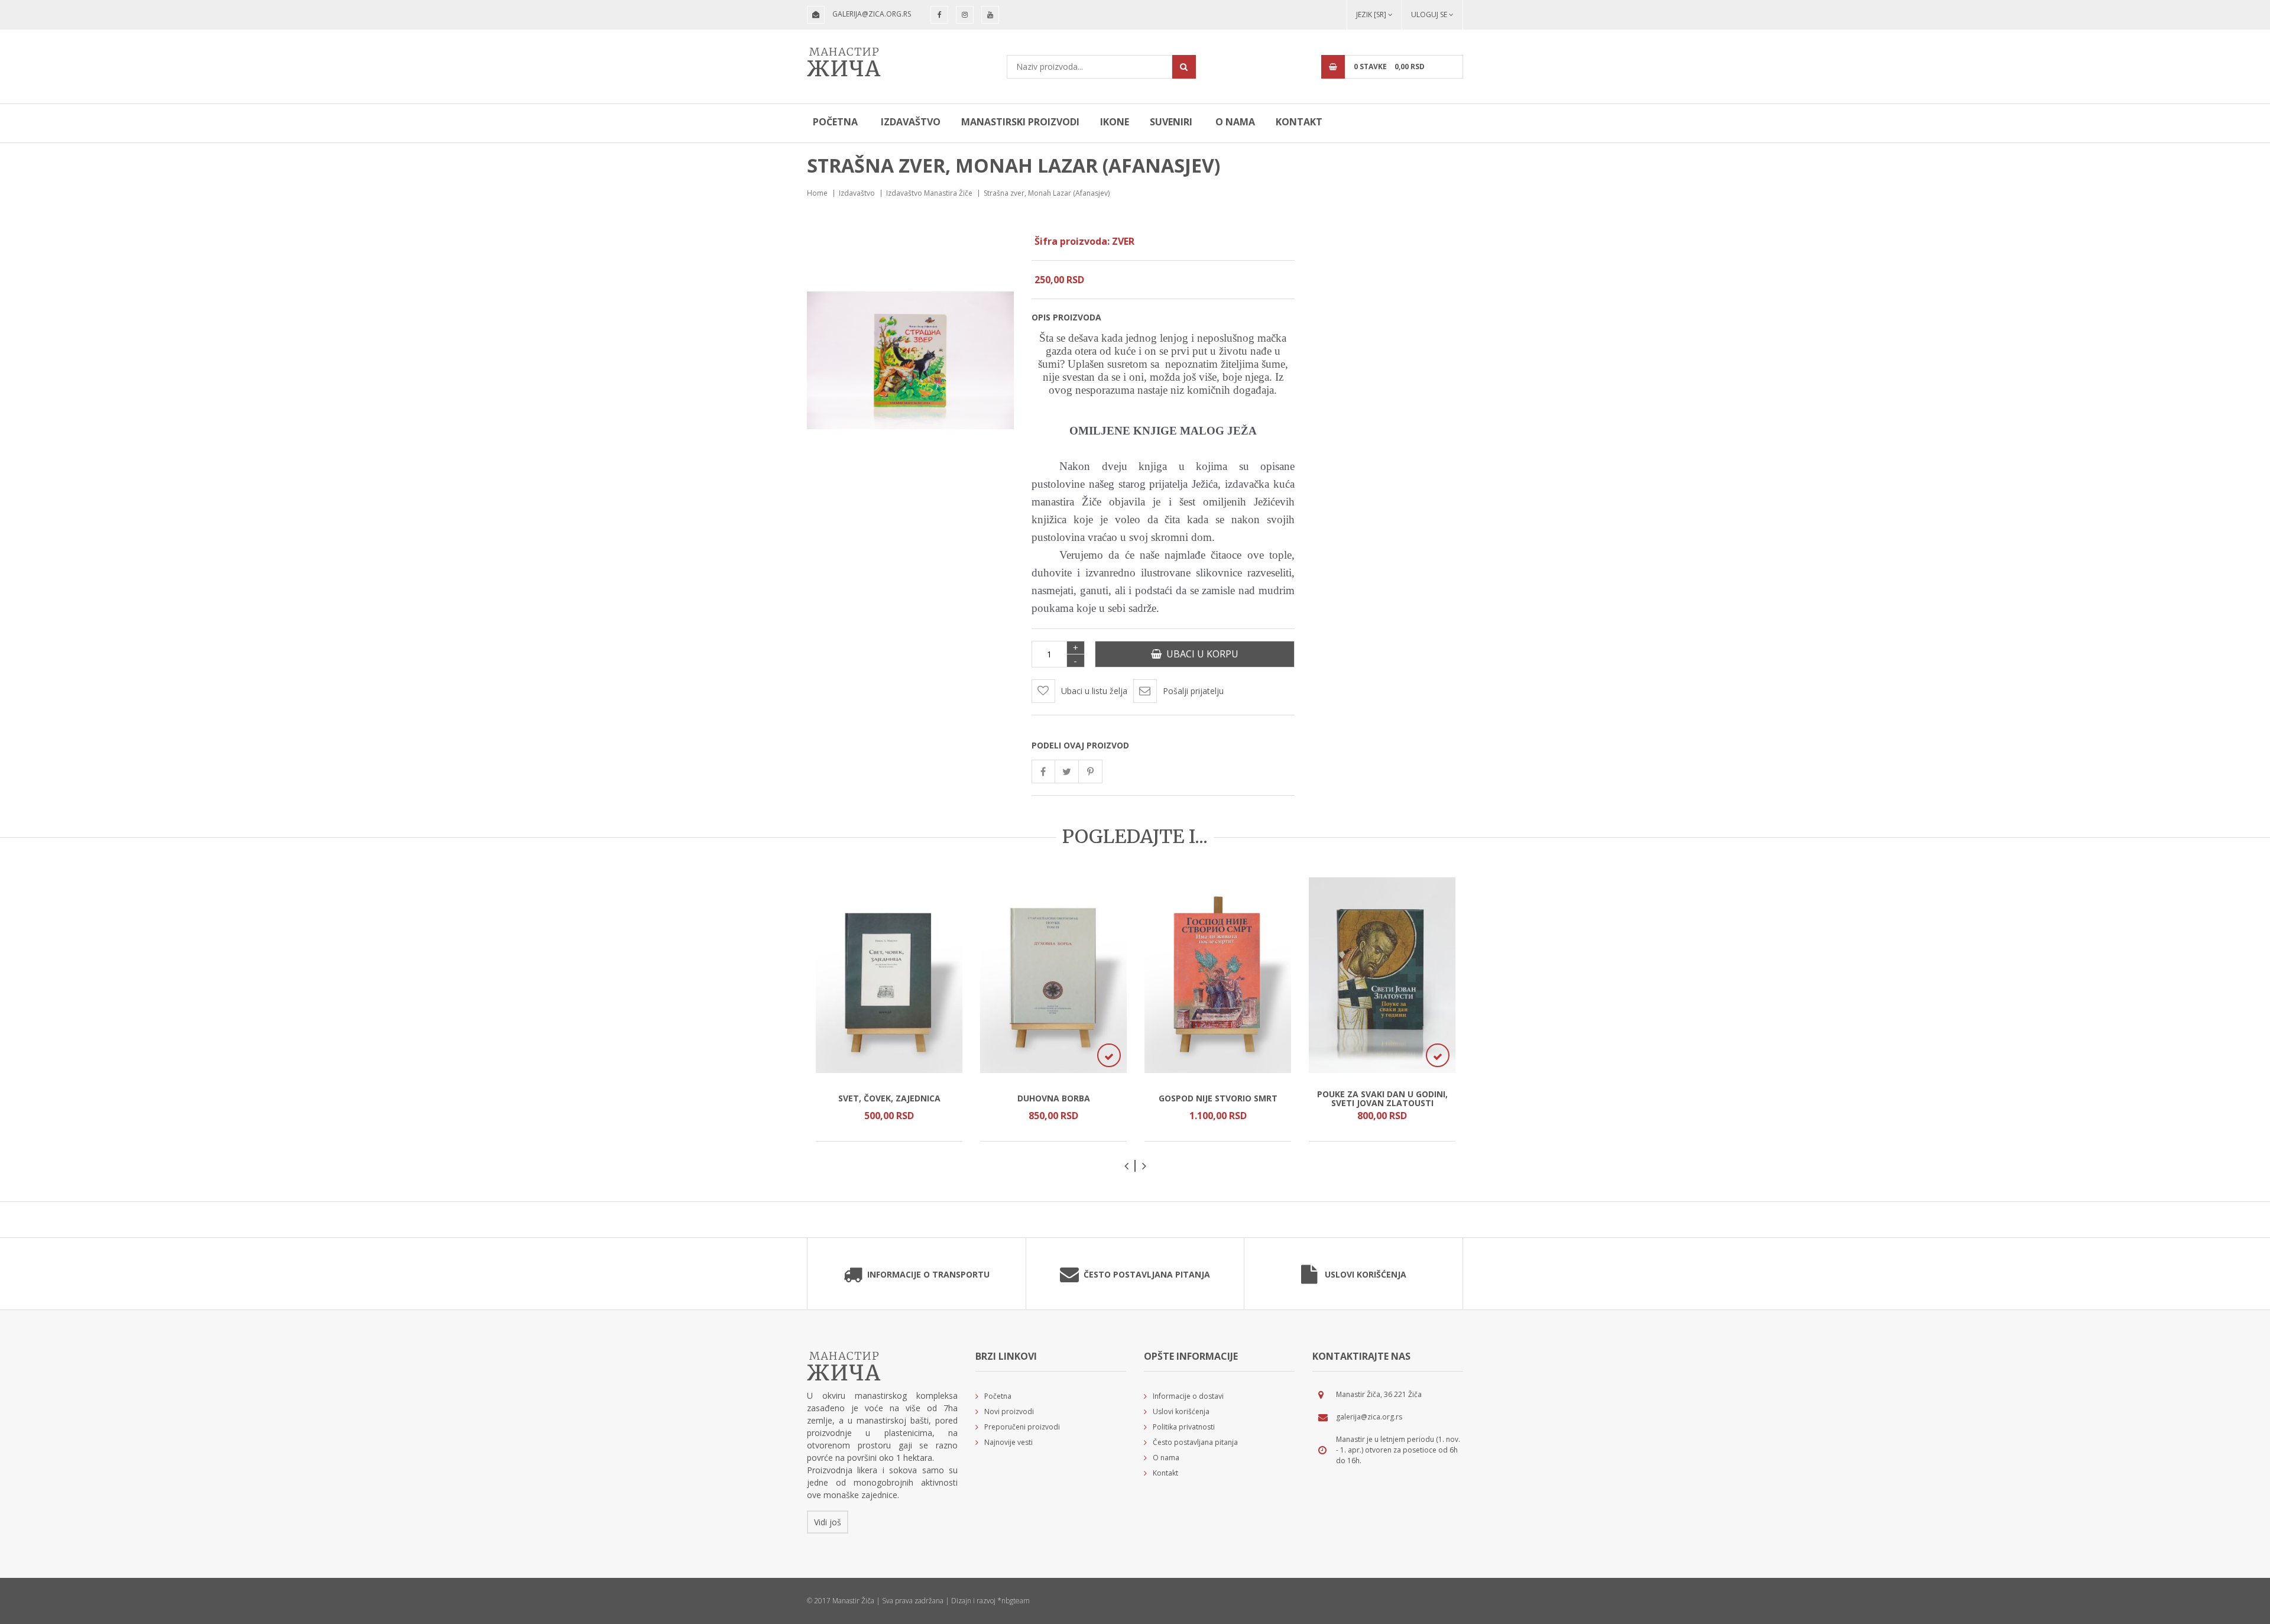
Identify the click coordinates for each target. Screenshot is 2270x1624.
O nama (1235, 122)
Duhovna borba (1054, 1098)
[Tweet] (1067, 772)
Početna (835, 122)
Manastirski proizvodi (1020, 122)
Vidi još (828, 1522)
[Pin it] (1091, 772)
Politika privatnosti (1184, 1427)
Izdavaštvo (911, 122)
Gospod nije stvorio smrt (1218, 1098)
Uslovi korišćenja (1366, 1274)
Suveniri (1171, 122)
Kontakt (1299, 122)
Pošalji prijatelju (1193, 691)
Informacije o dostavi (1188, 1396)
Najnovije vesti (1008, 1442)
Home (817, 193)
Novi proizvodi (1009, 1411)
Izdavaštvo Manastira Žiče (929, 193)
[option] (889, 1009)
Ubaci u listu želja (1094, 691)
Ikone (1115, 122)
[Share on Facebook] (1043, 772)
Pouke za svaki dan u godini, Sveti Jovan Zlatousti (1382, 1098)
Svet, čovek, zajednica (889, 1098)
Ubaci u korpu (1200, 654)
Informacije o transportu (928, 1274)
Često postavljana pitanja (1147, 1274)
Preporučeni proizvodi (1022, 1427)
